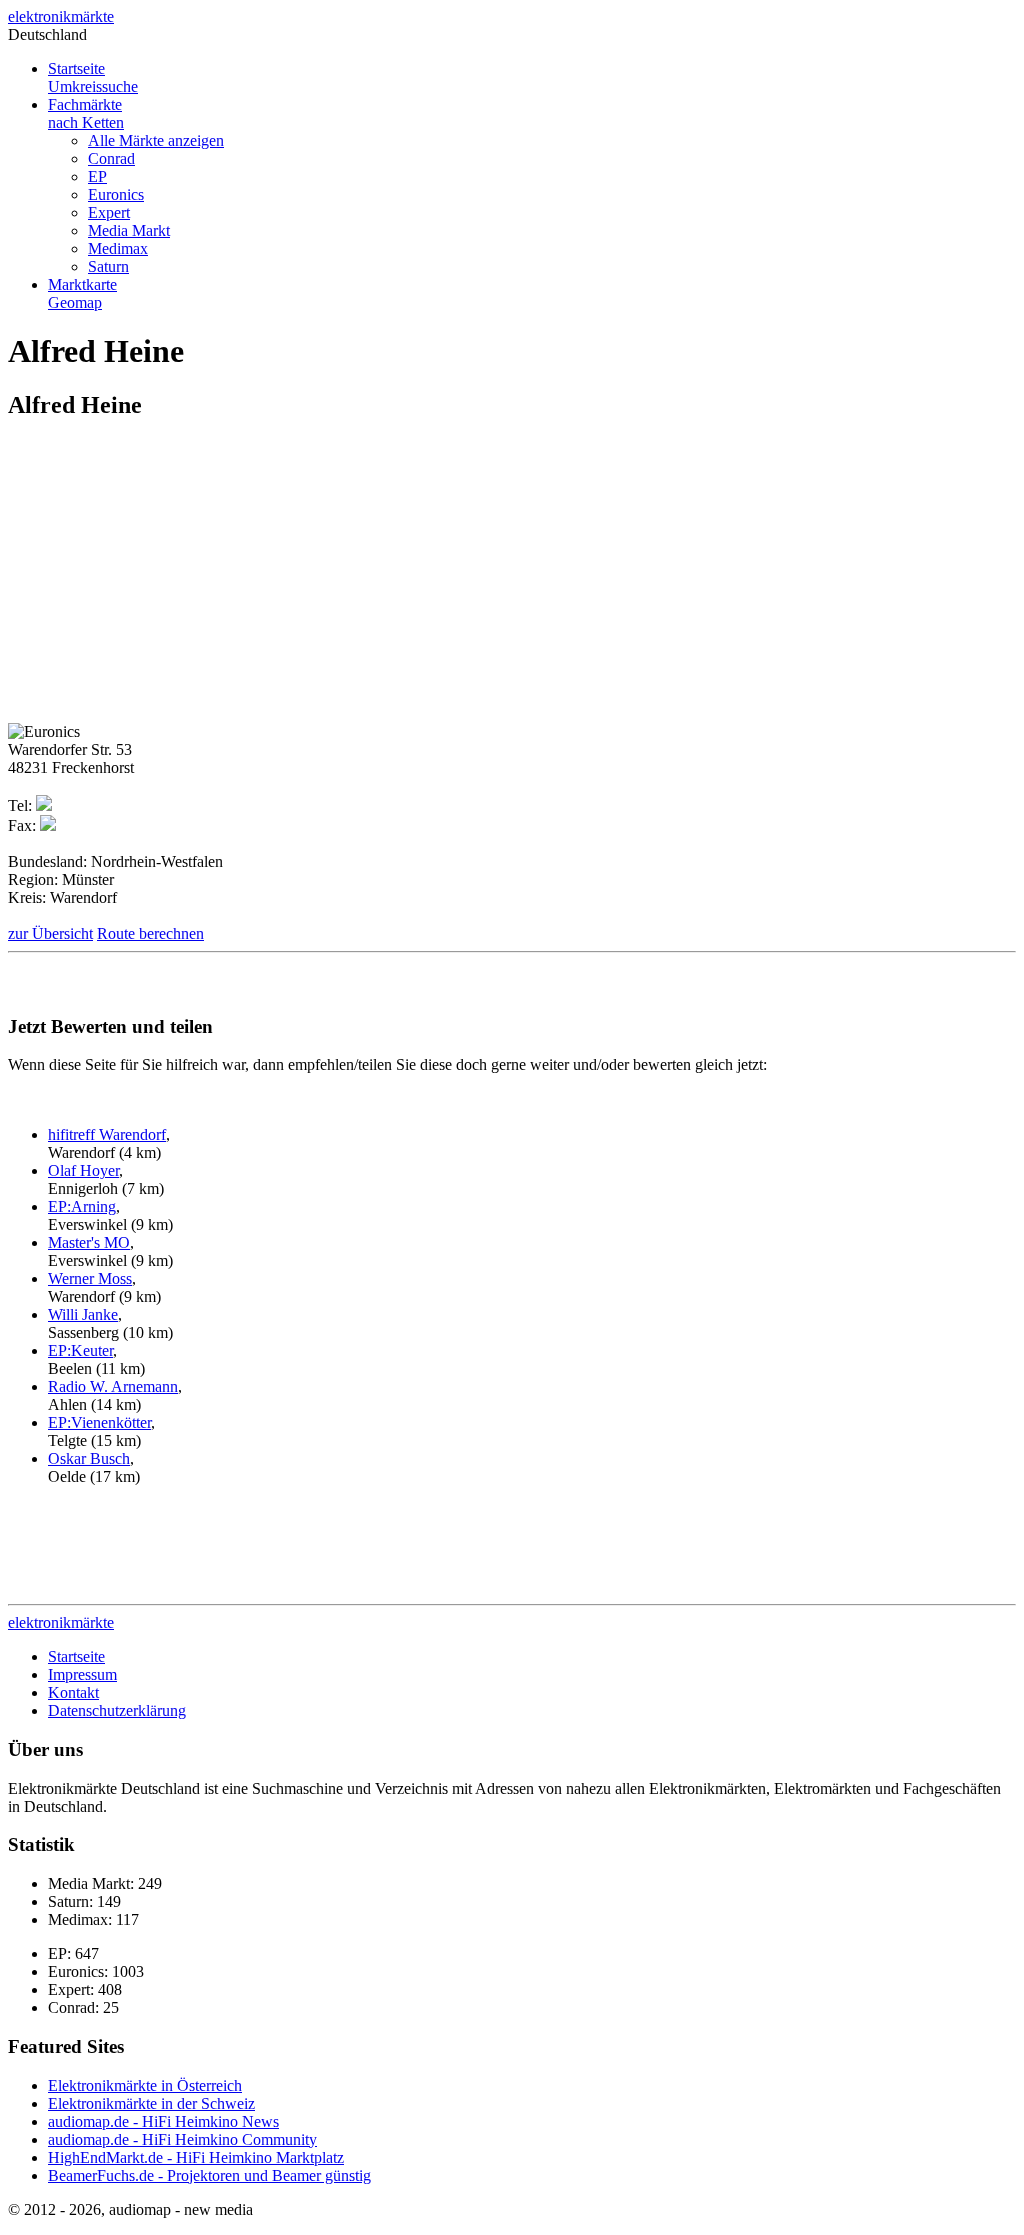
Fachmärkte (86, 113)
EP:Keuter (80, 1350)
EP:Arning (82, 1206)
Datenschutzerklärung (117, 1710)
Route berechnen (150, 933)
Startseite (93, 77)
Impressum (82, 1674)
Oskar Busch (89, 1458)
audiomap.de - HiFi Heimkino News (163, 2121)
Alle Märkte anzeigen (156, 140)
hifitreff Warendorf (107, 1134)
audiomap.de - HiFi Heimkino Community (182, 2139)
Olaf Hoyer (83, 1170)
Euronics (116, 194)
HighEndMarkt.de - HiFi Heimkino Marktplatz (196, 2157)
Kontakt (73, 1692)
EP (97, 176)
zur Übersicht (50, 933)
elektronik (61, 16)
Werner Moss (90, 1278)
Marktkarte (82, 293)
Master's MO (89, 1242)
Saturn (108, 266)
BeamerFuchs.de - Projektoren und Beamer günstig (209, 2175)
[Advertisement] (176, 579)
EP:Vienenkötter (99, 1422)
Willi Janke (83, 1314)
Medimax (118, 248)
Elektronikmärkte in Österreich (145, 2085)
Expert (109, 212)
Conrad (111, 158)
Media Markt (129, 230)
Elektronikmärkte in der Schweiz (151, 2103)
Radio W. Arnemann (113, 1386)
